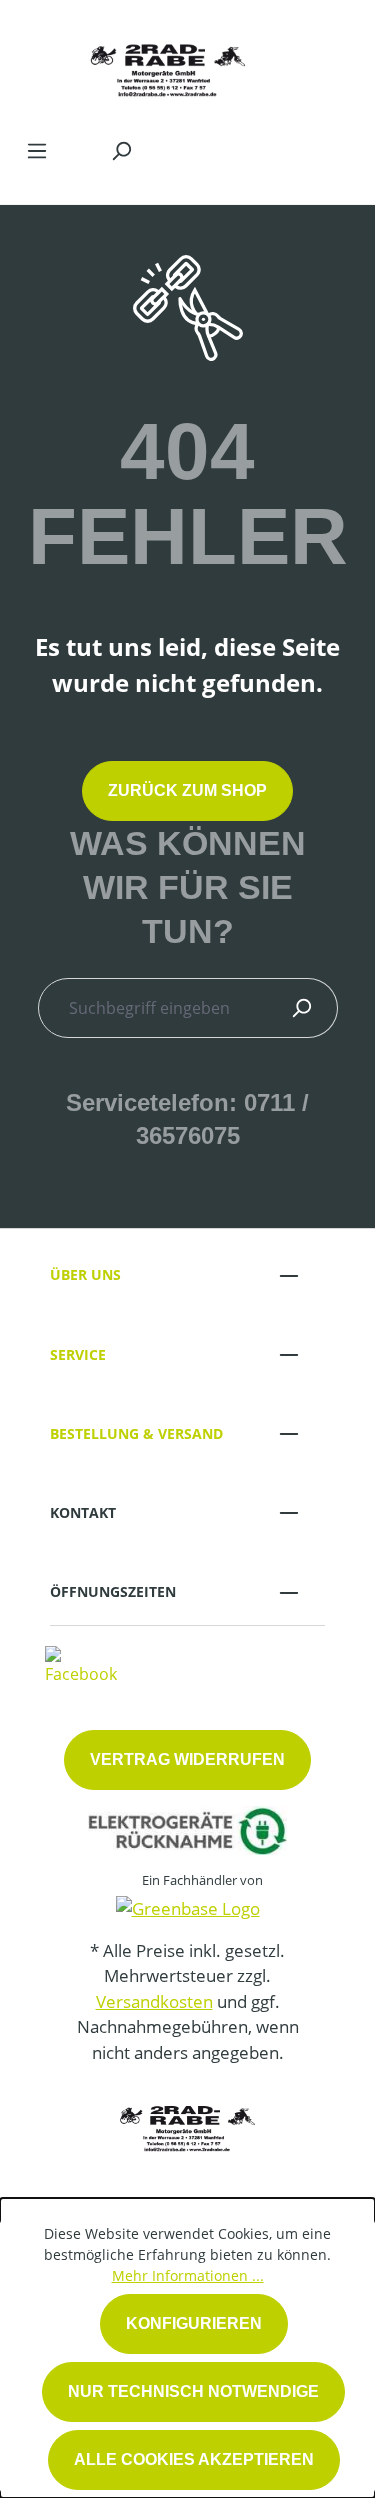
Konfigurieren (194, 2323)
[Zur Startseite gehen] (167, 64)
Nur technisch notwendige (193, 2391)
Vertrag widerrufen (187, 1759)
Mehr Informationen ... (188, 2275)
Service (78, 1354)
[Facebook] (81, 1664)
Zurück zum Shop (187, 790)
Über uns (85, 1274)
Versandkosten (154, 2001)
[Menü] (37, 150)
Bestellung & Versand (136, 1433)
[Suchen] (121, 150)
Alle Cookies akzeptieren (194, 2459)
